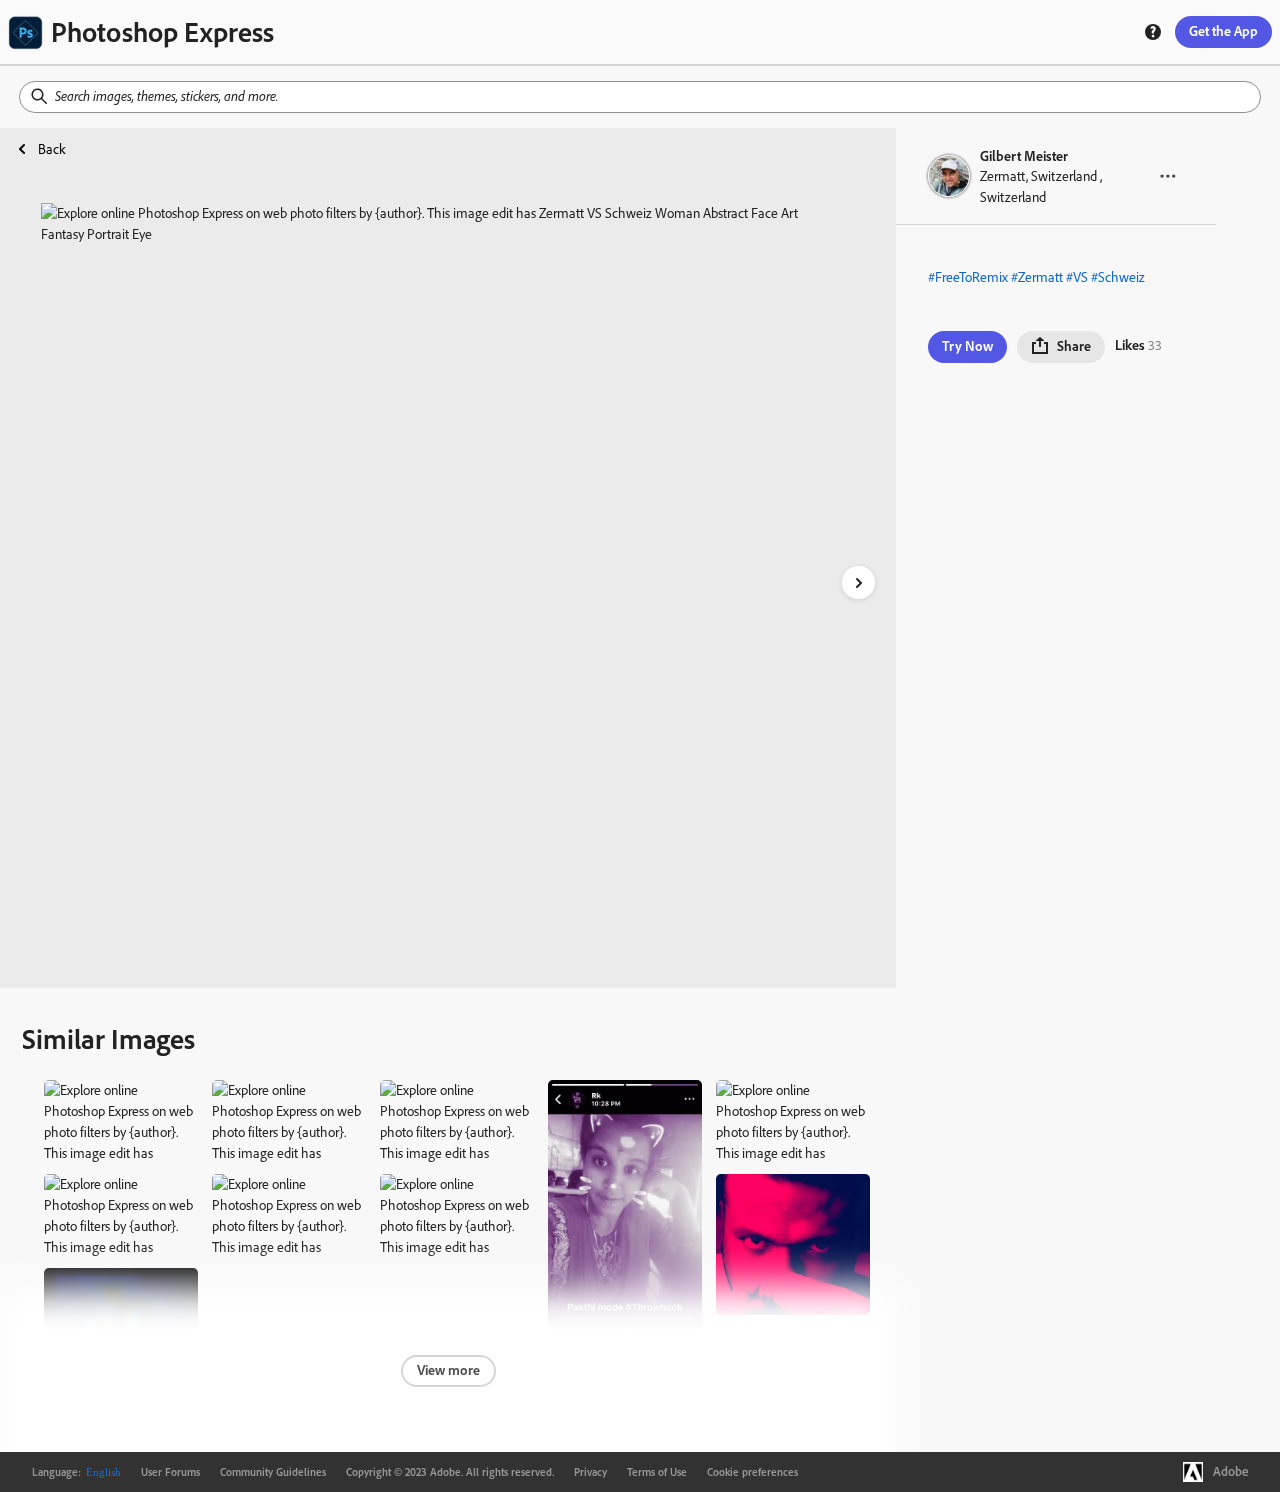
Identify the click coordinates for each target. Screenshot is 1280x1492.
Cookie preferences (752, 1472)
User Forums (170, 1472)
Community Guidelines (273, 1472)
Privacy (590, 1472)
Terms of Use (657, 1472)
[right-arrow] (858, 582)
